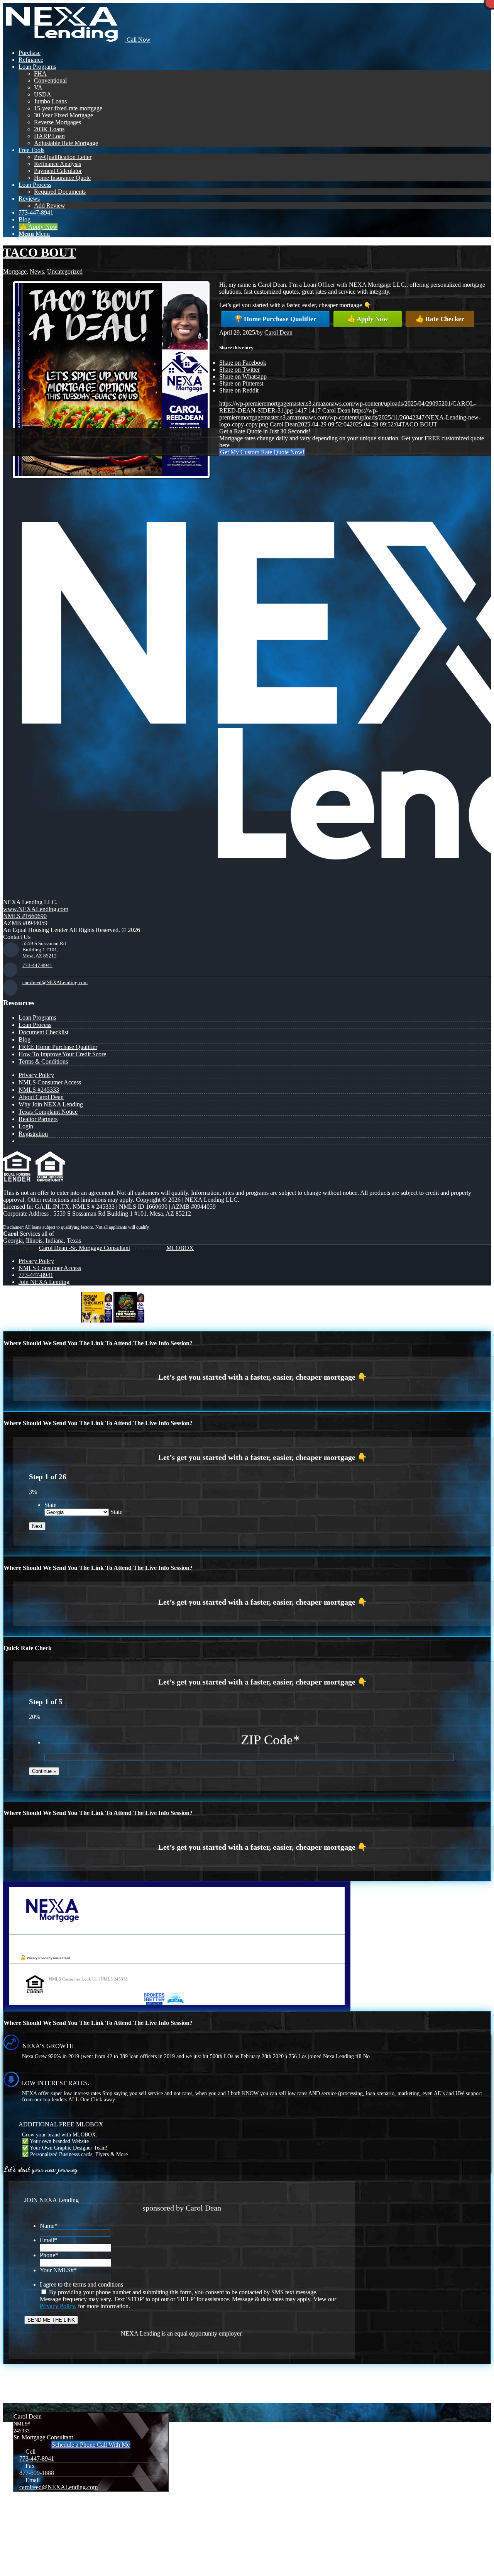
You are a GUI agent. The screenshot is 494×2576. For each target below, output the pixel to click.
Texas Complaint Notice (48, 1112)
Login (26, 1126)
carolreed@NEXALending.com (55, 982)
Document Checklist (43, 1032)
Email (48, 2240)
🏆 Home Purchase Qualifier (275, 319)
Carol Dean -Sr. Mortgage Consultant (85, 1248)
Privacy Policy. (58, 2306)
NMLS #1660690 (25, 916)
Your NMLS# (58, 2270)
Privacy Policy (36, 1075)
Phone (49, 2255)
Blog (25, 1039)
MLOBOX (180, 1248)
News (37, 271)
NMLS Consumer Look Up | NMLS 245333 (88, 1979)
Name (49, 2226)
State (50, 1505)
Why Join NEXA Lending (51, 1104)
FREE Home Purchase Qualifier (58, 1047)
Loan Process (35, 1025)
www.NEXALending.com (36, 909)
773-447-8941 (37, 965)
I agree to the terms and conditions (81, 2284)
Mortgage (15, 271)
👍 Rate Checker (440, 319)
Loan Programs (37, 1017)
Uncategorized (65, 271)
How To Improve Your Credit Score (62, 1054)
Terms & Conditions (43, 1061)
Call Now (138, 40)
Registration (33, 1134)
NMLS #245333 (39, 1090)
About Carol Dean (41, 1097)
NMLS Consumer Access (50, 1082)
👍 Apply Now (368, 319)
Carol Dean (278, 332)
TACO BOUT (39, 252)
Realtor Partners (38, 1119)
